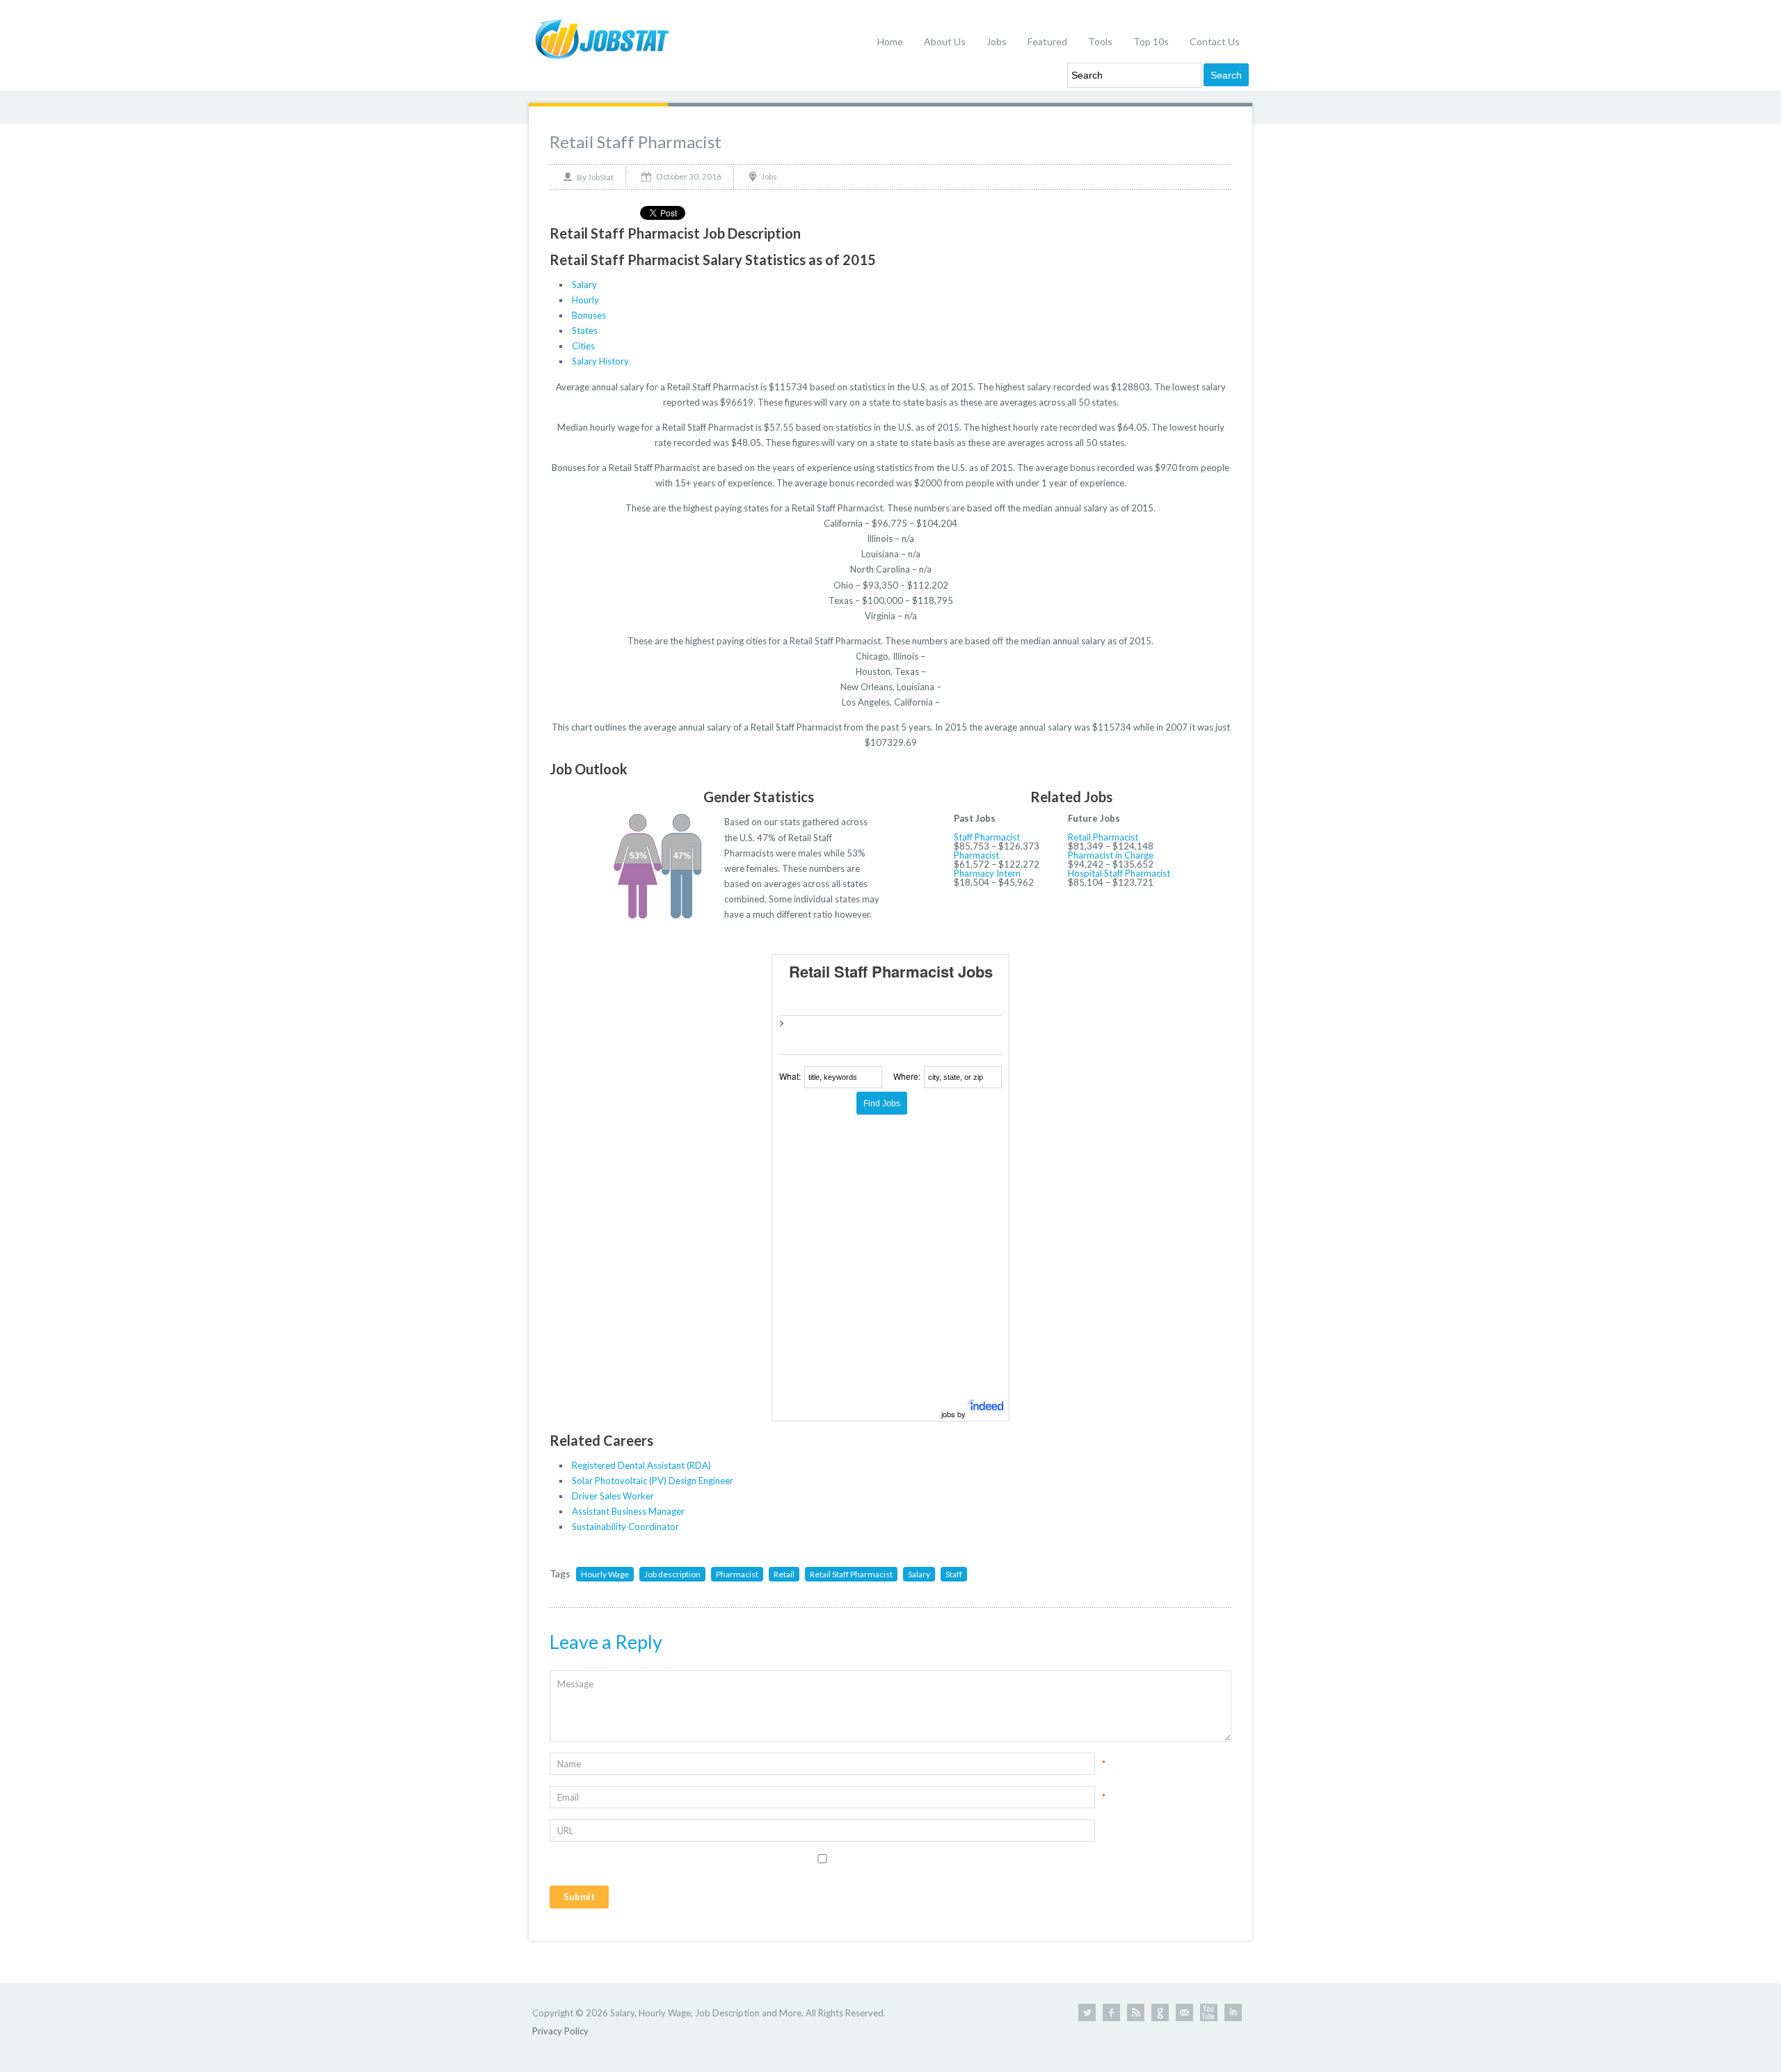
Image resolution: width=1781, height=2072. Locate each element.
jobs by (955, 1414)
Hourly (585, 300)
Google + (1160, 2013)
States (585, 330)
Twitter (1087, 2013)
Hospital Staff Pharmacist (1119, 873)
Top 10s (1151, 41)
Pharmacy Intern (987, 873)
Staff (954, 1574)
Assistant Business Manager (628, 1511)
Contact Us (1215, 41)
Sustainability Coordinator (625, 1527)
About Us (945, 41)
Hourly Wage (605, 1574)
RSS (1136, 2013)
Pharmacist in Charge (1111, 855)
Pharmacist (976, 855)
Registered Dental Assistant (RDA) (641, 1465)
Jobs (997, 41)
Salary (584, 285)
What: (790, 1076)
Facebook (1111, 2013)
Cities (583, 346)
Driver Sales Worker (613, 1496)
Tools (1100, 41)
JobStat (601, 177)
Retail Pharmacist (1103, 837)
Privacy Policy (560, 2031)
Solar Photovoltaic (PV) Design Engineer (653, 1481)
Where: (907, 1076)
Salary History (600, 361)
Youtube (1209, 2013)
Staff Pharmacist (987, 837)
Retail (784, 1574)
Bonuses (589, 315)
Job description (672, 1574)
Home (890, 41)
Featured (1047, 41)
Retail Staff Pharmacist (636, 142)
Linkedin (1233, 2013)
